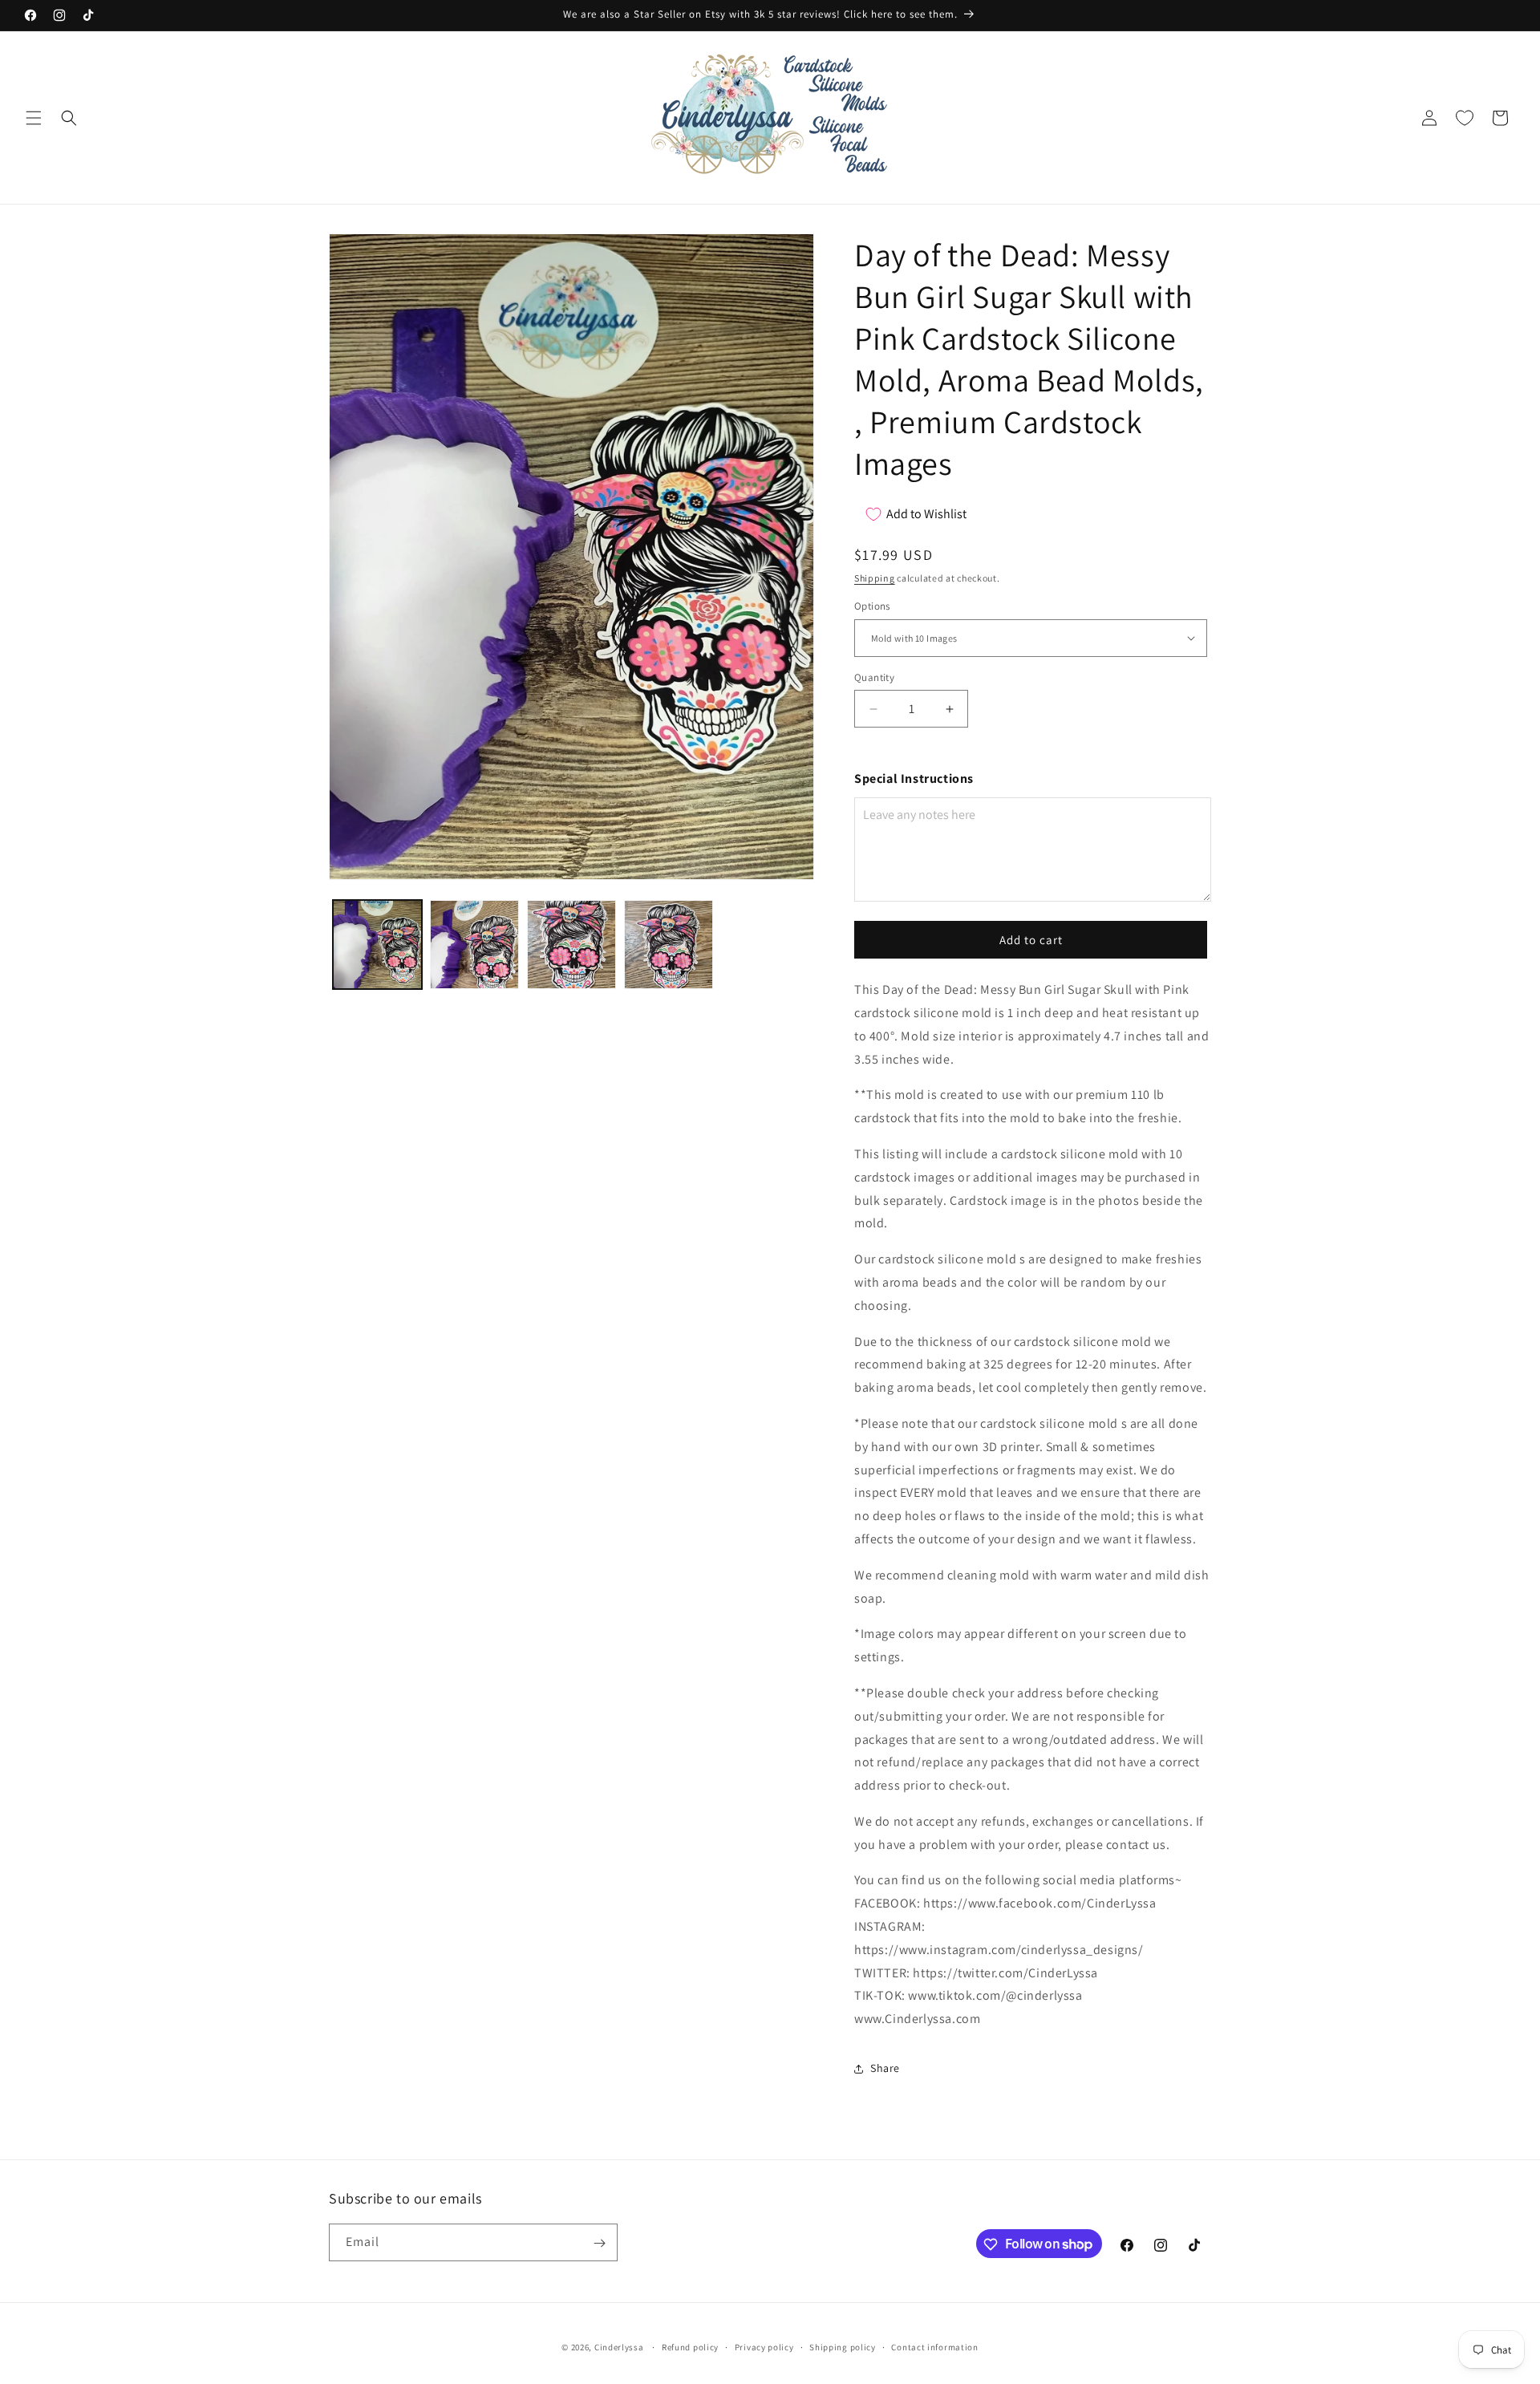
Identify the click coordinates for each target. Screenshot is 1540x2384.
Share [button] (885, 2068)
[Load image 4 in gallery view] (669, 945)
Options (872, 606)
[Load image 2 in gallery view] (474, 945)
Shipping (875, 578)
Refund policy (690, 2346)
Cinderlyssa (619, 2347)
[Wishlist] (1465, 118)
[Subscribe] (599, 2243)
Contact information (934, 2346)
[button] (34, 118)
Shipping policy (843, 2346)
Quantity (874, 677)
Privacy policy (764, 2346)
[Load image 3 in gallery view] (571, 945)
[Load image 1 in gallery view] (377, 945)
